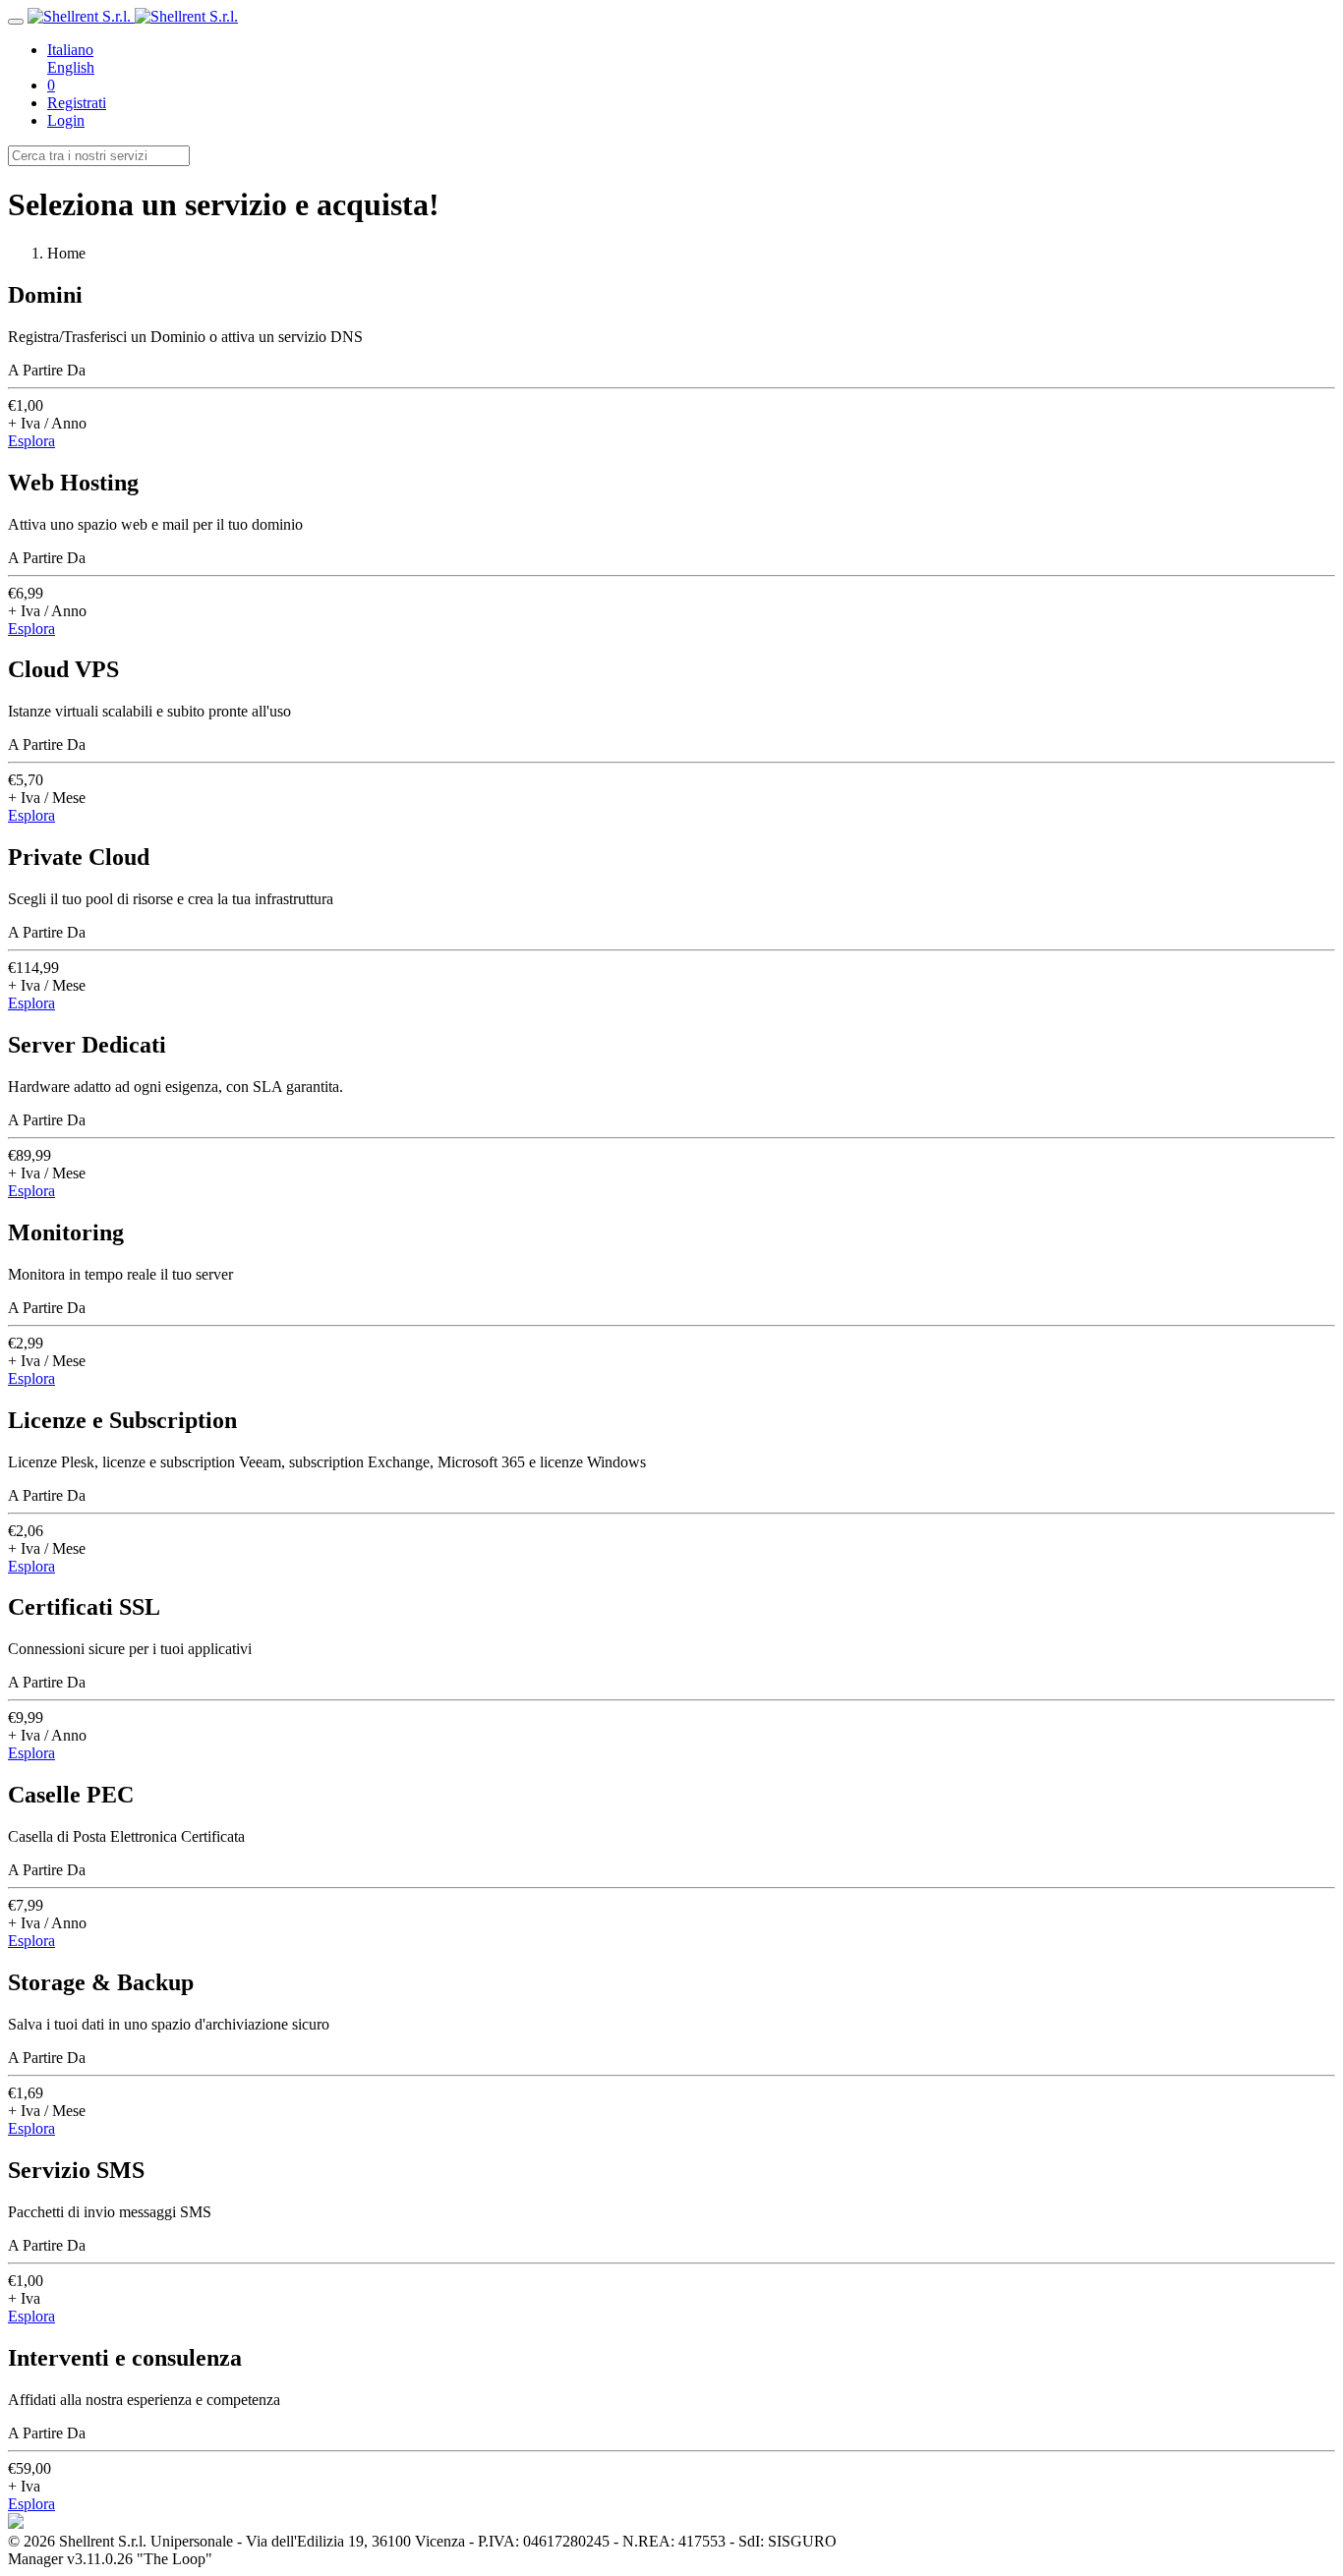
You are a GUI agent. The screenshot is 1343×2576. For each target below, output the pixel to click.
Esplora (31, 441)
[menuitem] (691, 50)
